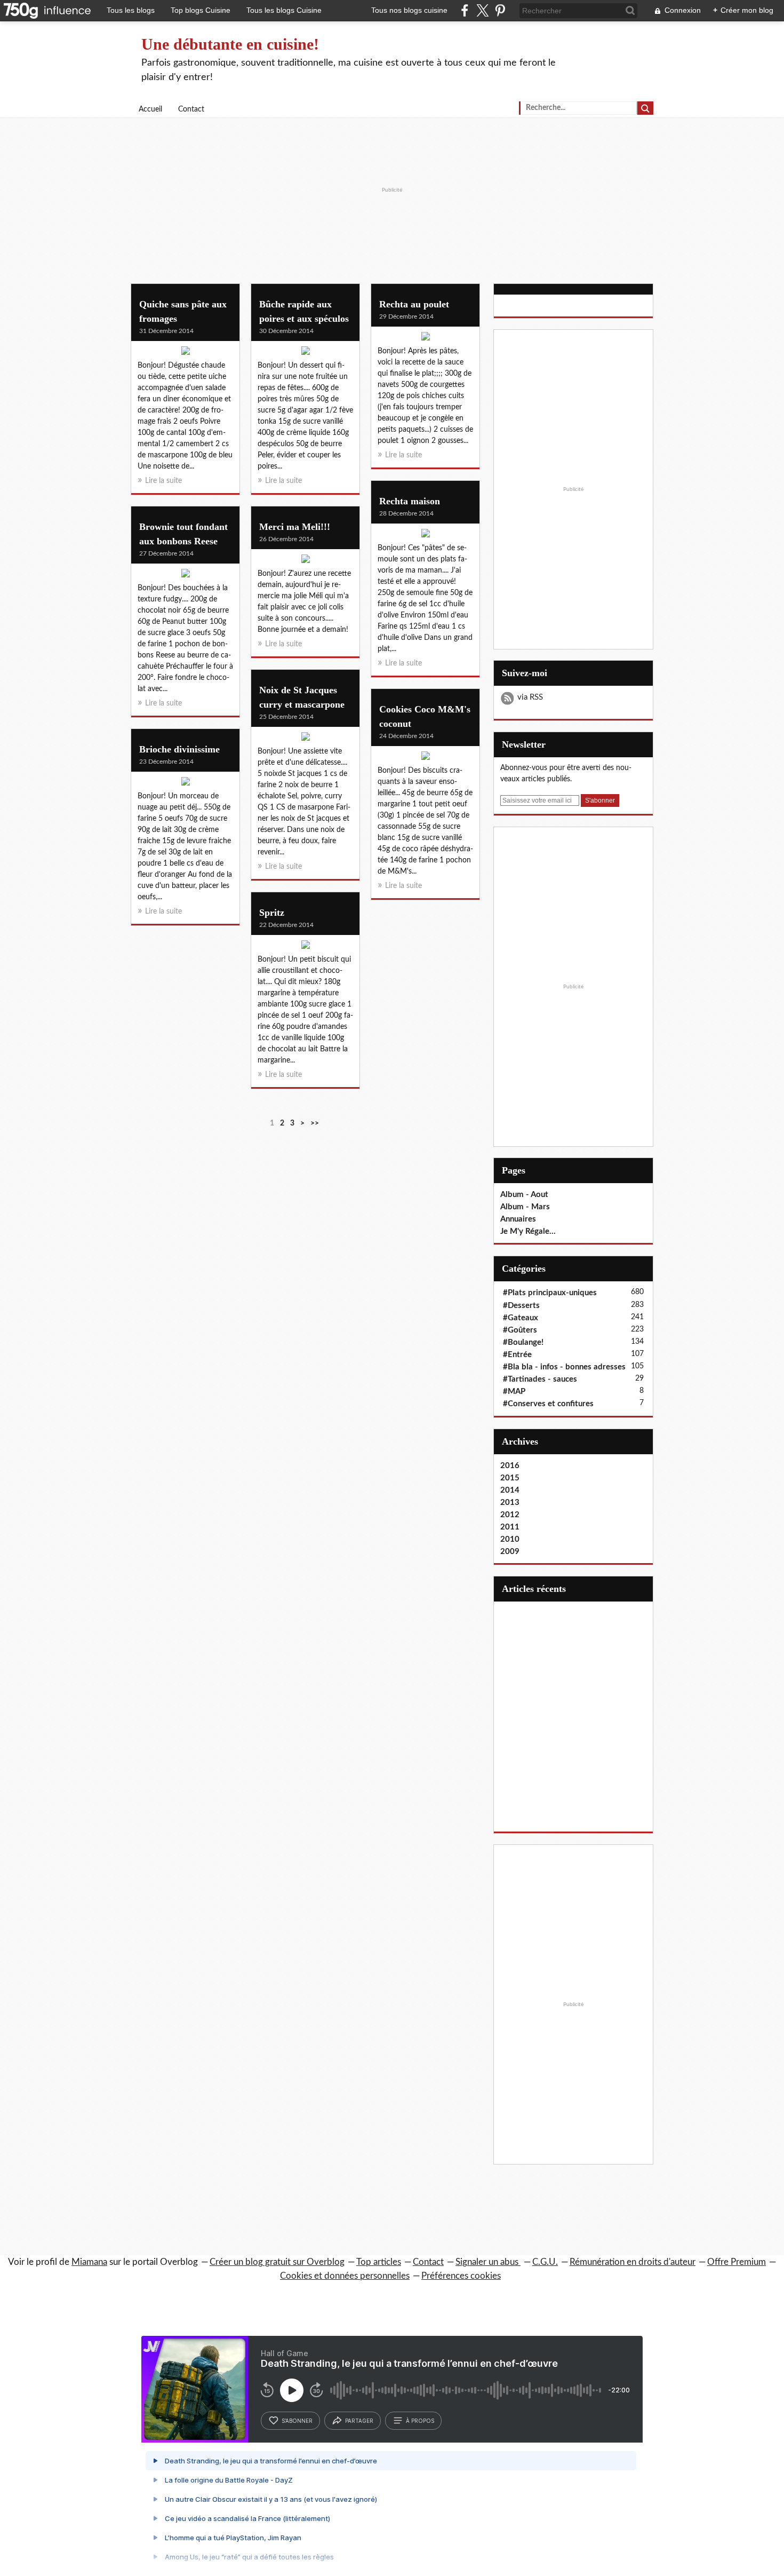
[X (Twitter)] (482, 10)
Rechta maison (410, 501)
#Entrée (517, 1355)
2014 (510, 1490)
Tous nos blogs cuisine (409, 10)
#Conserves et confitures (548, 1404)
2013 (510, 1503)
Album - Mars (525, 1207)
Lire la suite (163, 481)
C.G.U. (545, 2262)
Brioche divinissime (179, 749)
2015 (510, 1478)
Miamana (89, 2262)
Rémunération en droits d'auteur (633, 2262)
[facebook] (465, 10)
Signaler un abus (488, 2262)
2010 (510, 1539)
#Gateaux (521, 1318)
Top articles (379, 2262)
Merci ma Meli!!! (295, 527)
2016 (510, 1466)
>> (315, 1123)
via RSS (530, 697)
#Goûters (520, 1330)
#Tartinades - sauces (540, 1379)
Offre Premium (737, 2262)
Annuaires (518, 1219)
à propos (420, 2421)
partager (359, 2421)
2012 (510, 1515)
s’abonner (297, 2421)
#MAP (514, 1392)
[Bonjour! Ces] (425, 536)
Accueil (150, 109)
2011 (510, 1527)
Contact (191, 109)
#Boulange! (523, 1342)
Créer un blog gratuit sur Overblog (277, 2262)
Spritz (272, 913)
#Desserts (521, 1306)
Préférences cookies (461, 2276)
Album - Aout (524, 1195)
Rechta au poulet (414, 304)
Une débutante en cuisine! (230, 44)
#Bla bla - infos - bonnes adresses (564, 1367)
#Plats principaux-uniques (550, 1293)
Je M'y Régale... (528, 1231)
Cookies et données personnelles (345, 2276)
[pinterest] (500, 10)
